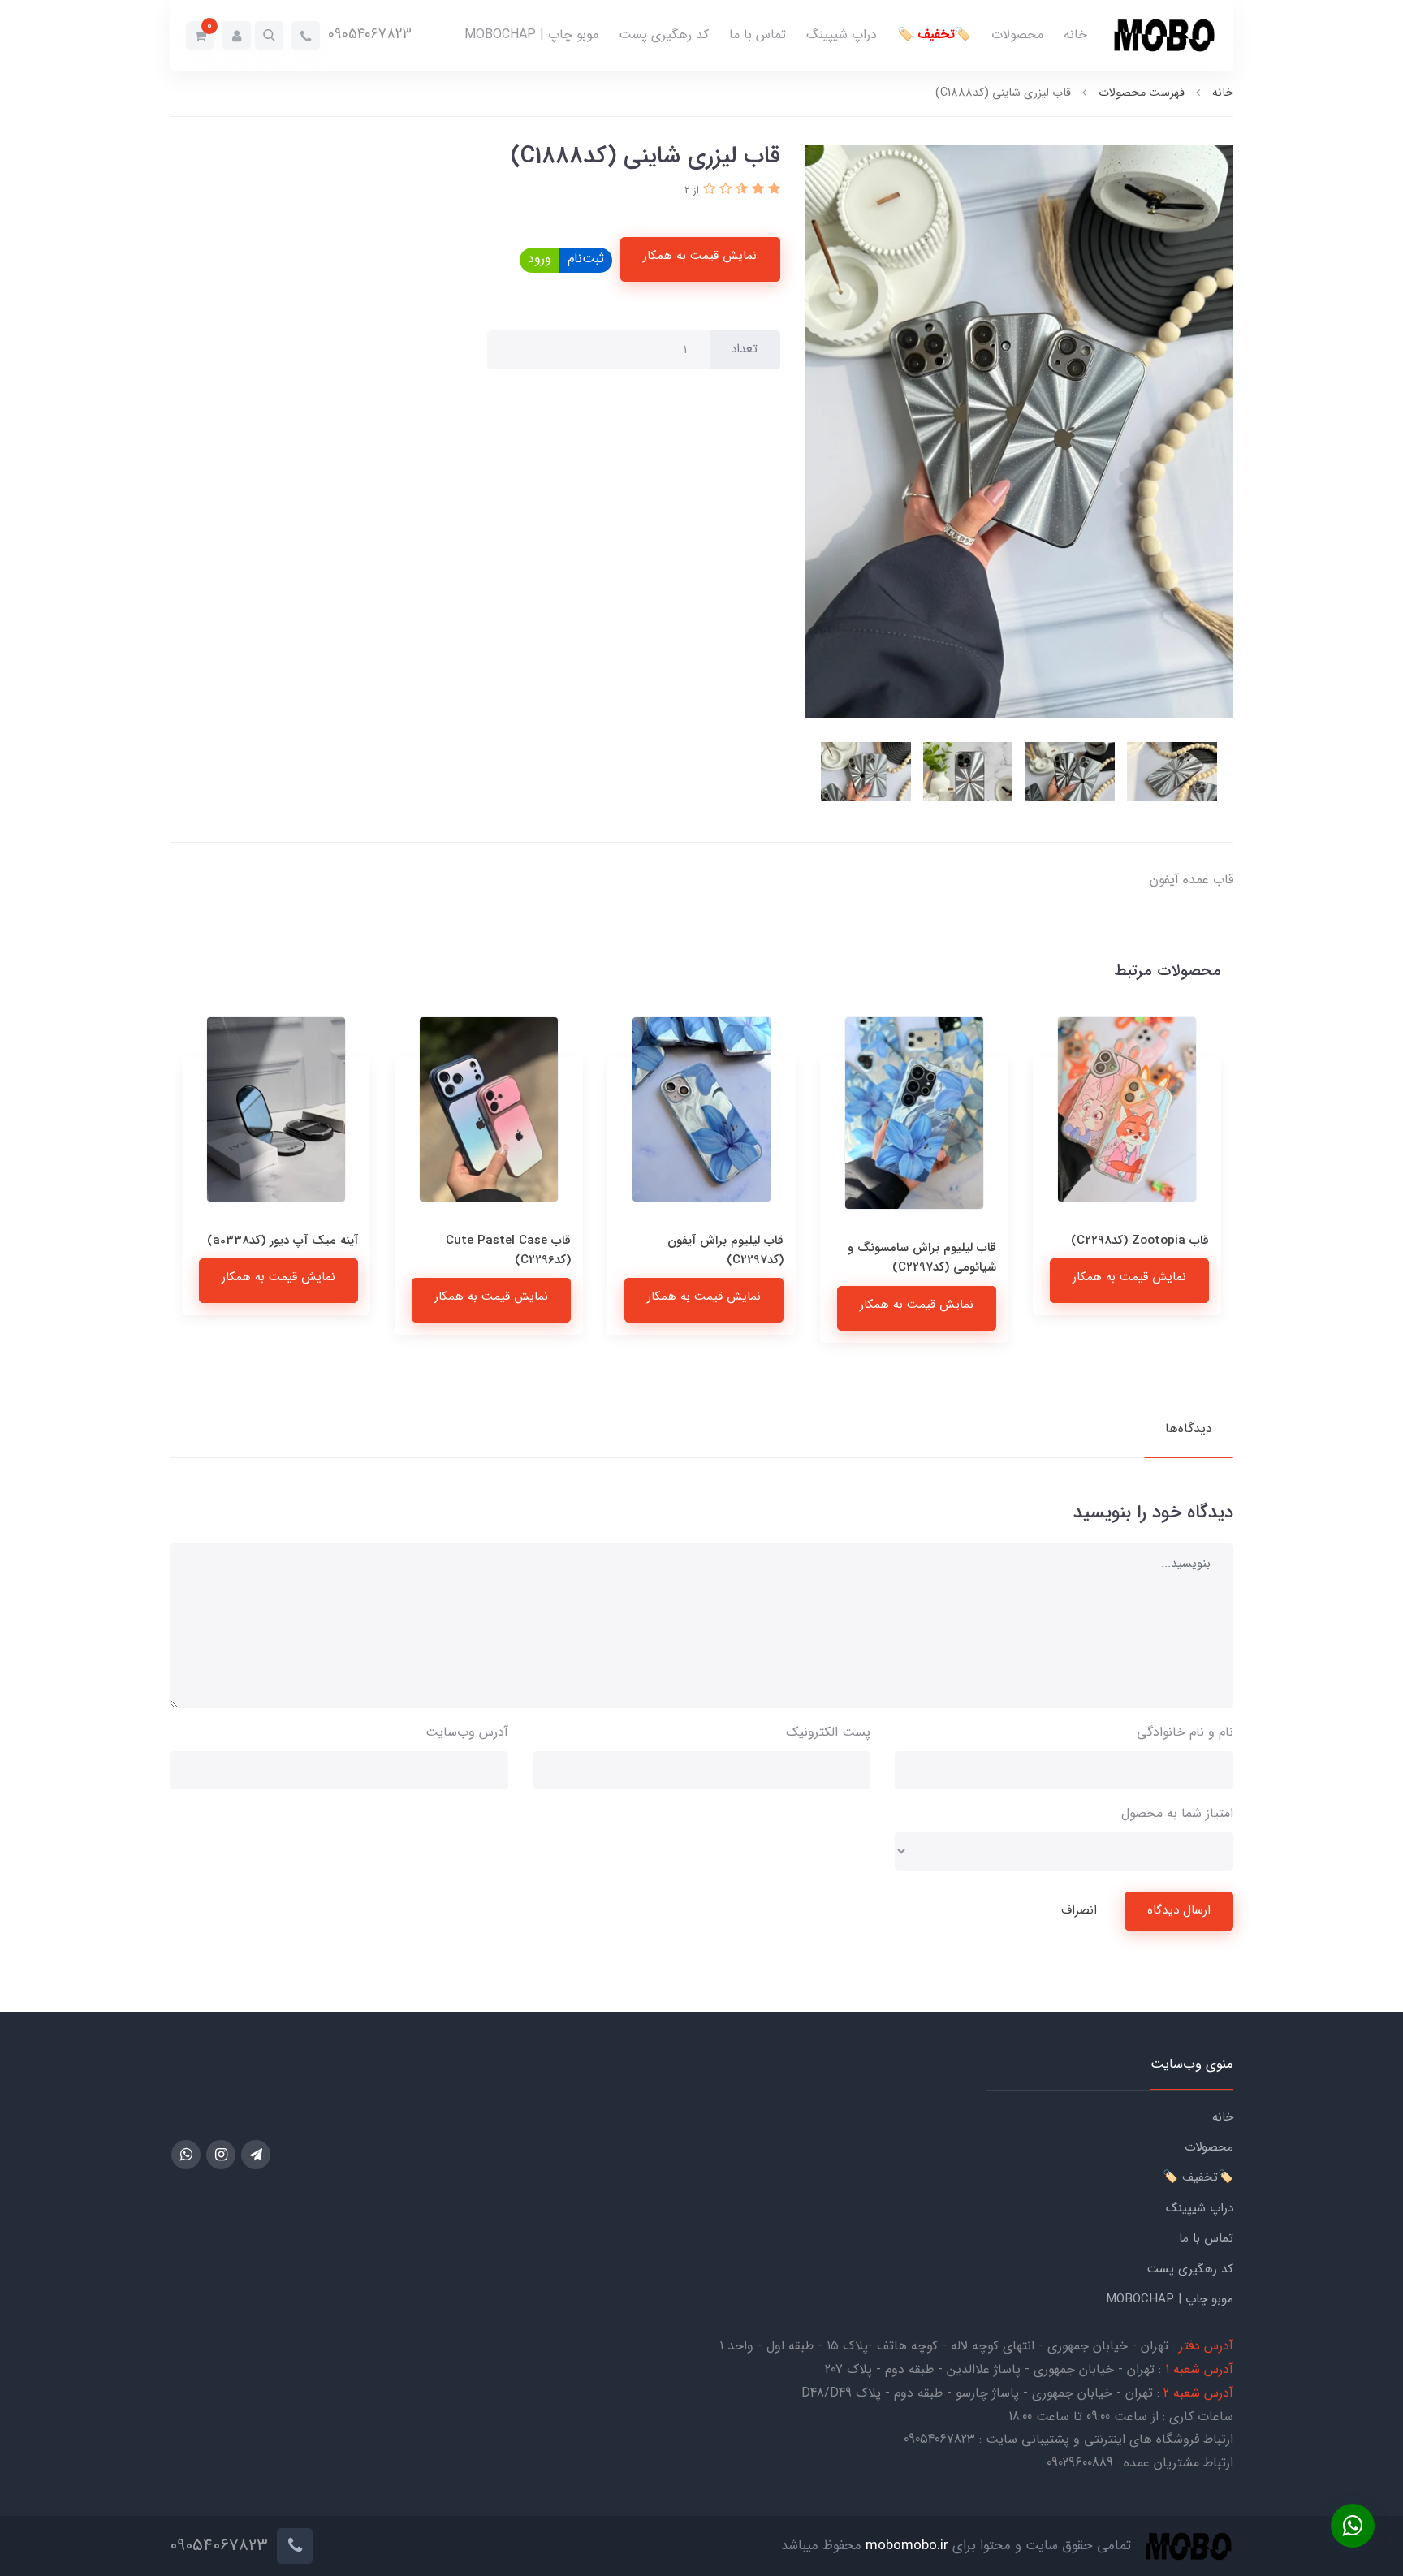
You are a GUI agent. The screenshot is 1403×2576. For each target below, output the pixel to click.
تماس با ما (758, 35)
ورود (540, 259)
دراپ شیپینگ (842, 35)
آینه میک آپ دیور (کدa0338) (495, 1241)
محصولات (1017, 35)
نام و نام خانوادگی (1185, 1732)
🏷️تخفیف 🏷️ (934, 35)
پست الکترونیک (828, 1732)
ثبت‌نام (586, 259)
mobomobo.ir (907, 2546)
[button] (269, 35)
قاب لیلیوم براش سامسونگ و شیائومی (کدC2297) (1135, 1258)
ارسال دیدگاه (1179, 1910)
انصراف (1079, 1910)
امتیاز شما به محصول (1177, 1813)
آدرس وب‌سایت (467, 1732)
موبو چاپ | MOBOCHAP (531, 35)
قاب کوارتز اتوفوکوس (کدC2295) (307, 1250)
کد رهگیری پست (664, 35)
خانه (1075, 35)
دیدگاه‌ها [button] (1189, 1428)
